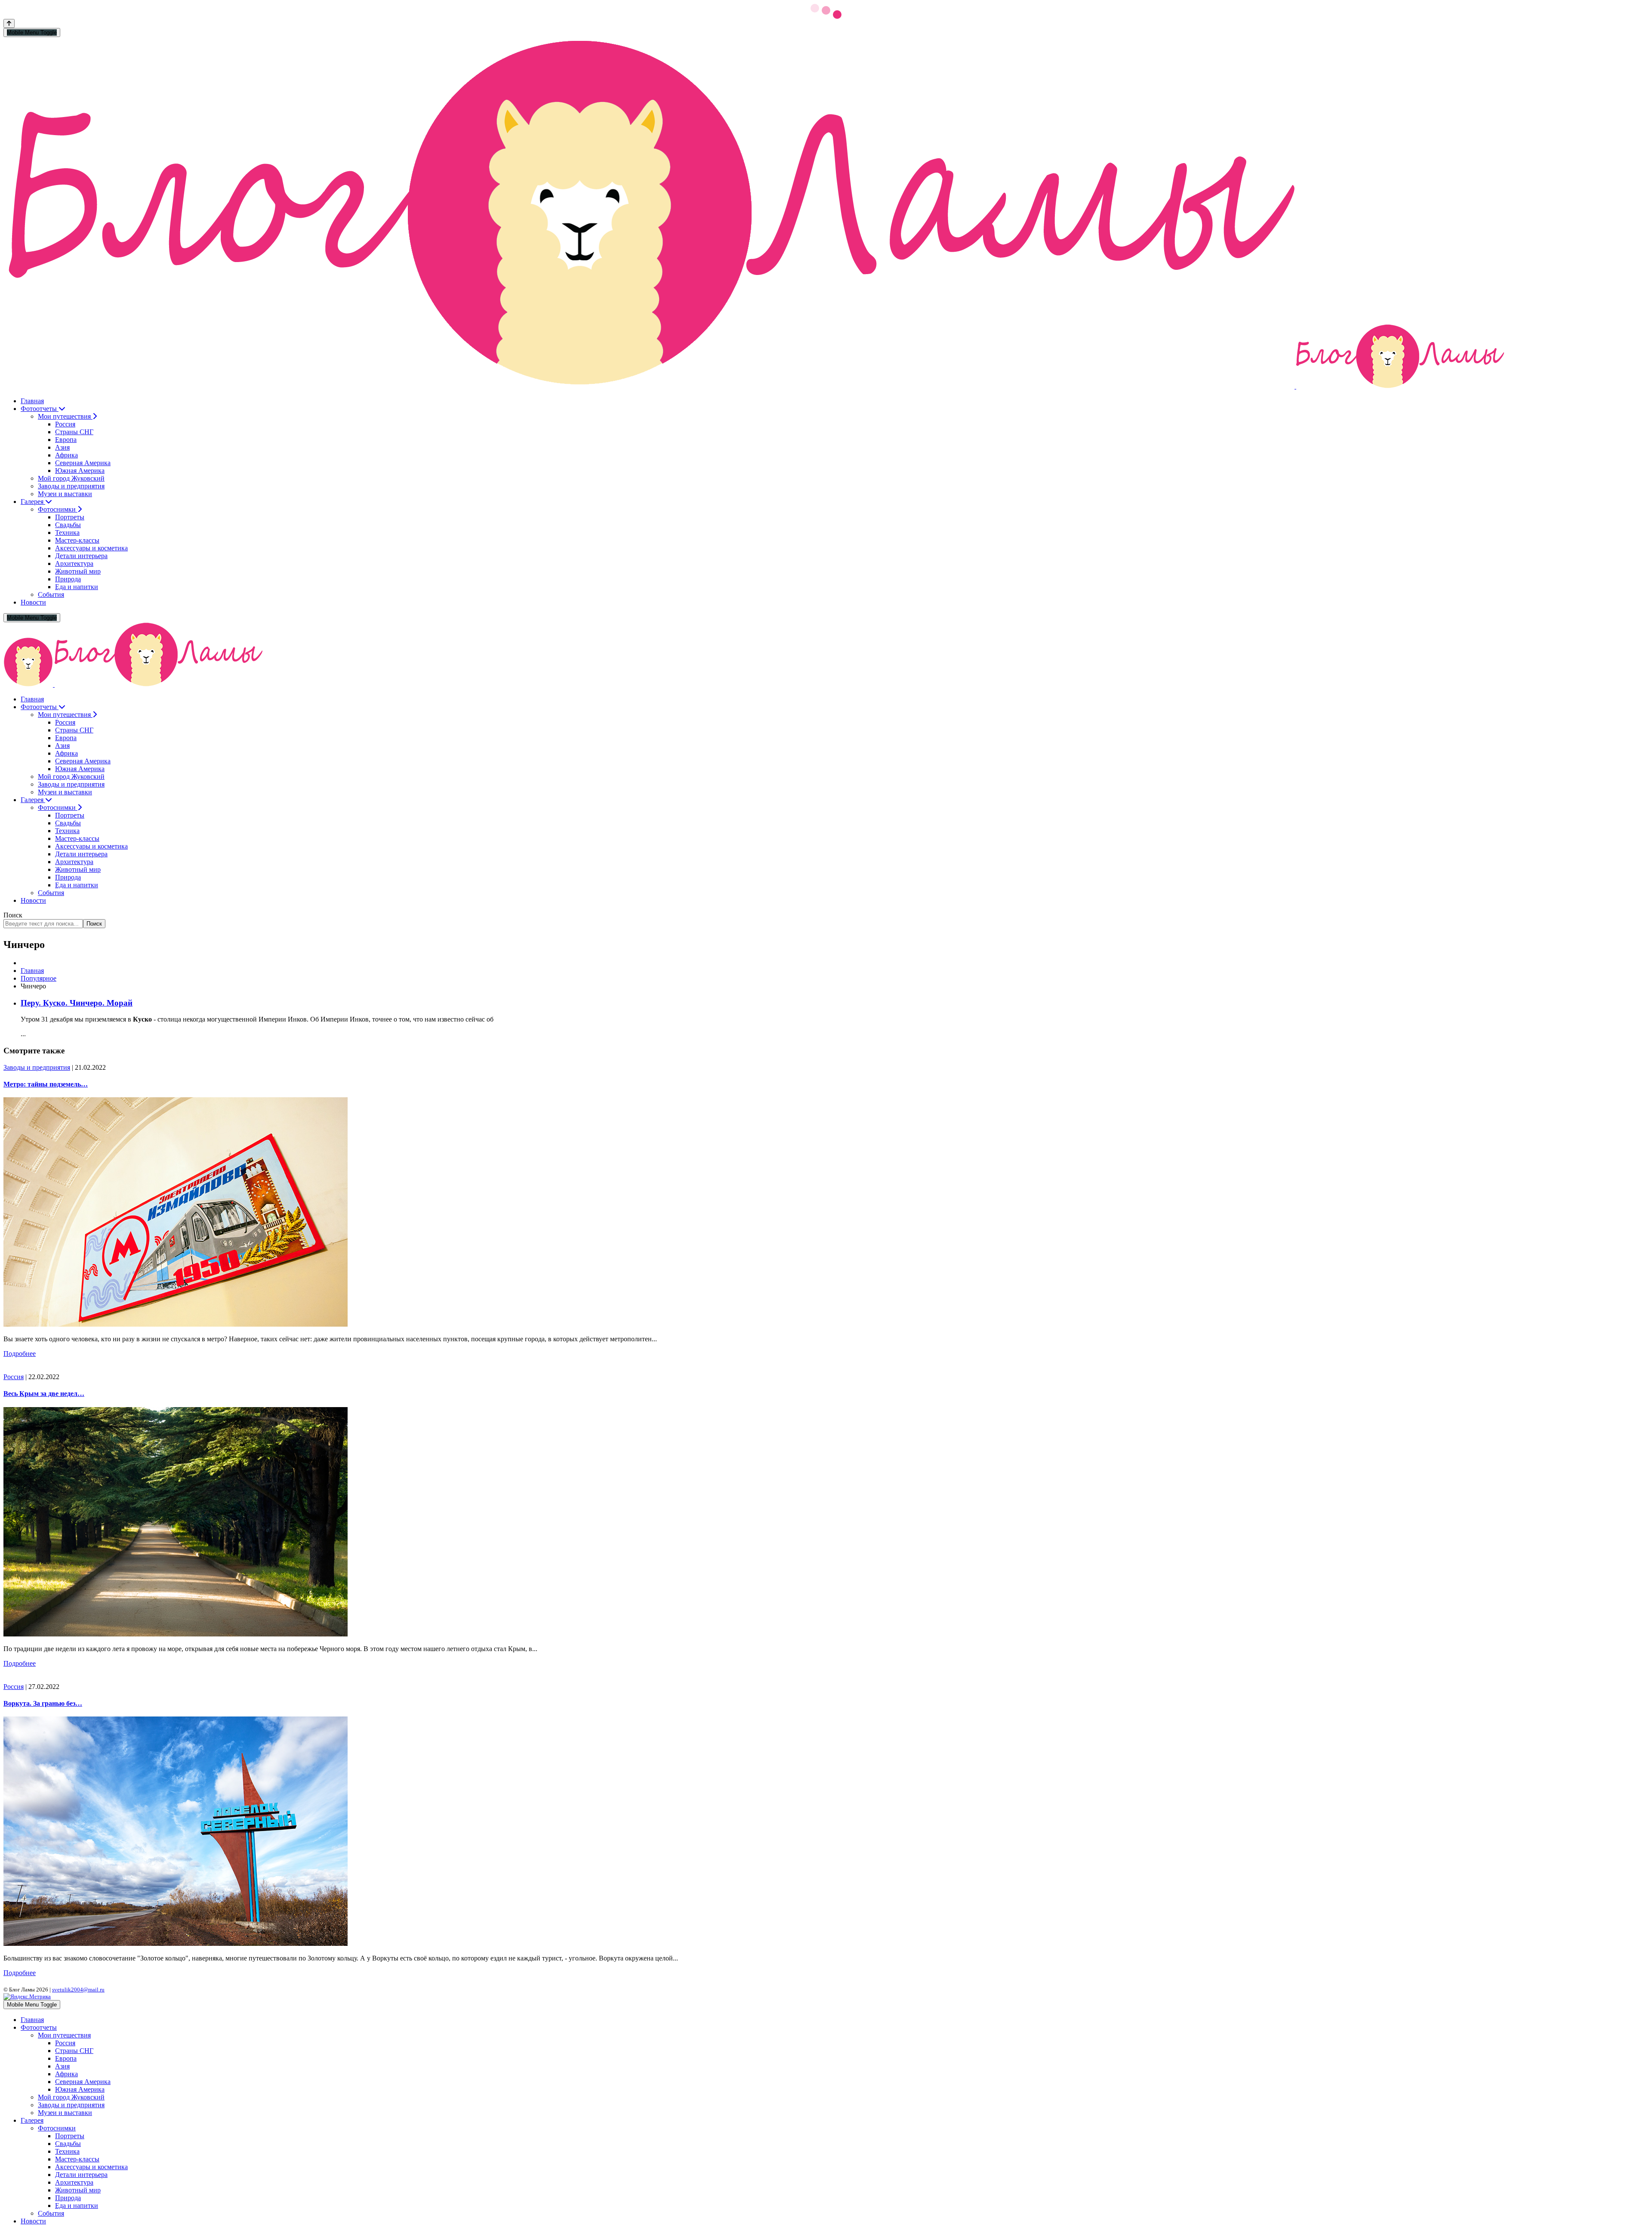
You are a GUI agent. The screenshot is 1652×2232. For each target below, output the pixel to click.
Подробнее (20, 1354)
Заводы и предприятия (37, 1067)
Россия (14, 1377)
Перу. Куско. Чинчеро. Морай (77, 1003)
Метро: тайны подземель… (46, 1084)
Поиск (13, 915)
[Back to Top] (9, 23)
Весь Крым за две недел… (44, 1394)
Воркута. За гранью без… (43, 1703)
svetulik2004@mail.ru (78, 1990)
